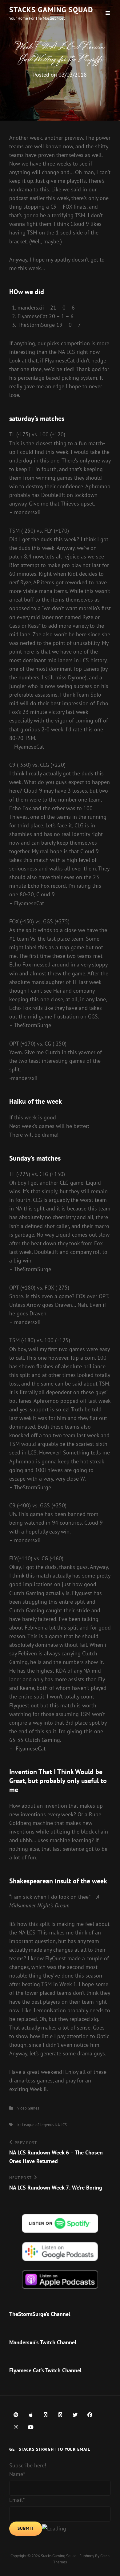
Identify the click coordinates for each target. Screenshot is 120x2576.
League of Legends (38, 2125)
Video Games (28, 2108)
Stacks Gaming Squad (51, 10)
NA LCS (61, 2125)
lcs (19, 2125)
